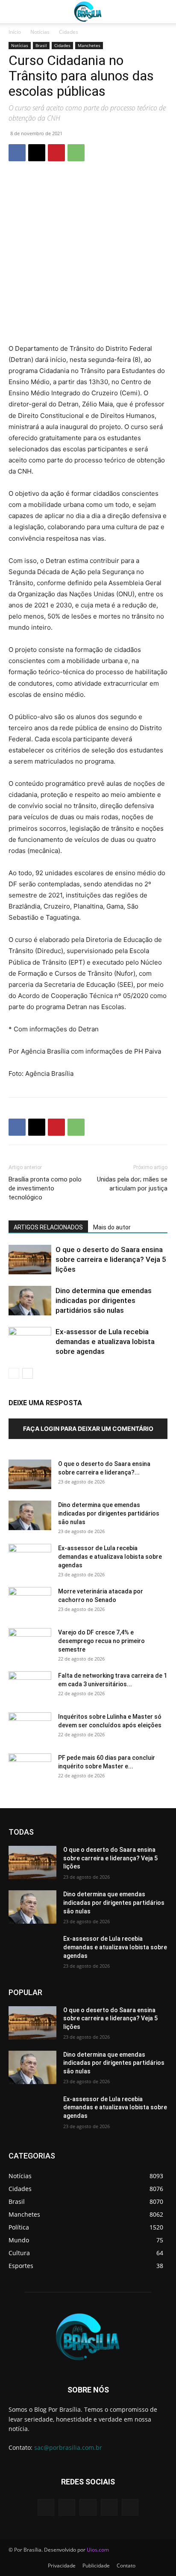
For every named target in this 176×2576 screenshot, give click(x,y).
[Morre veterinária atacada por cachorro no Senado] (30, 1602)
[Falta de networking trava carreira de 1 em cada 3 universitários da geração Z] (30, 1686)
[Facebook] (17, 153)
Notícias (40, 32)
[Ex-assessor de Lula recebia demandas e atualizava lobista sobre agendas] (30, 1342)
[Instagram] (109, 2507)
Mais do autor (112, 1227)
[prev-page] (14, 1373)
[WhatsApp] (76, 153)
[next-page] (28, 1373)
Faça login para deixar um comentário (88, 1429)
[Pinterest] (56, 153)
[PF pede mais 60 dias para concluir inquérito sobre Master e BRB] (30, 1768)
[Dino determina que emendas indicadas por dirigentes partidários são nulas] (30, 1301)
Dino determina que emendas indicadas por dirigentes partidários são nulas (104, 1300)
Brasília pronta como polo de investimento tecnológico (45, 1188)
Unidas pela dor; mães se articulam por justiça (132, 1184)
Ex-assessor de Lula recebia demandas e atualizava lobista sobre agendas (105, 1341)
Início (15, 32)
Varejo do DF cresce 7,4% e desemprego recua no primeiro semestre (101, 1641)
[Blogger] (46, 2507)
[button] (15, 12)
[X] (37, 153)
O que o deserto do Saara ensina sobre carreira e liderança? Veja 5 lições (111, 1259)
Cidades (69, 32)
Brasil (41, 45)
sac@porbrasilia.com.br (68, 2447)
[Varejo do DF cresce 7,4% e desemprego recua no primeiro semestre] (30, 1643)
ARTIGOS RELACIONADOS (48, 1227)
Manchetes (89, 45)
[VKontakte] (130, 2507)
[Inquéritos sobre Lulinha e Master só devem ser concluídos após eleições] (30, 1727)
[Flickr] (88, 2507)
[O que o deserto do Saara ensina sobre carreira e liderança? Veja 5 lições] (30, 1260)
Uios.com (98, 2550)
